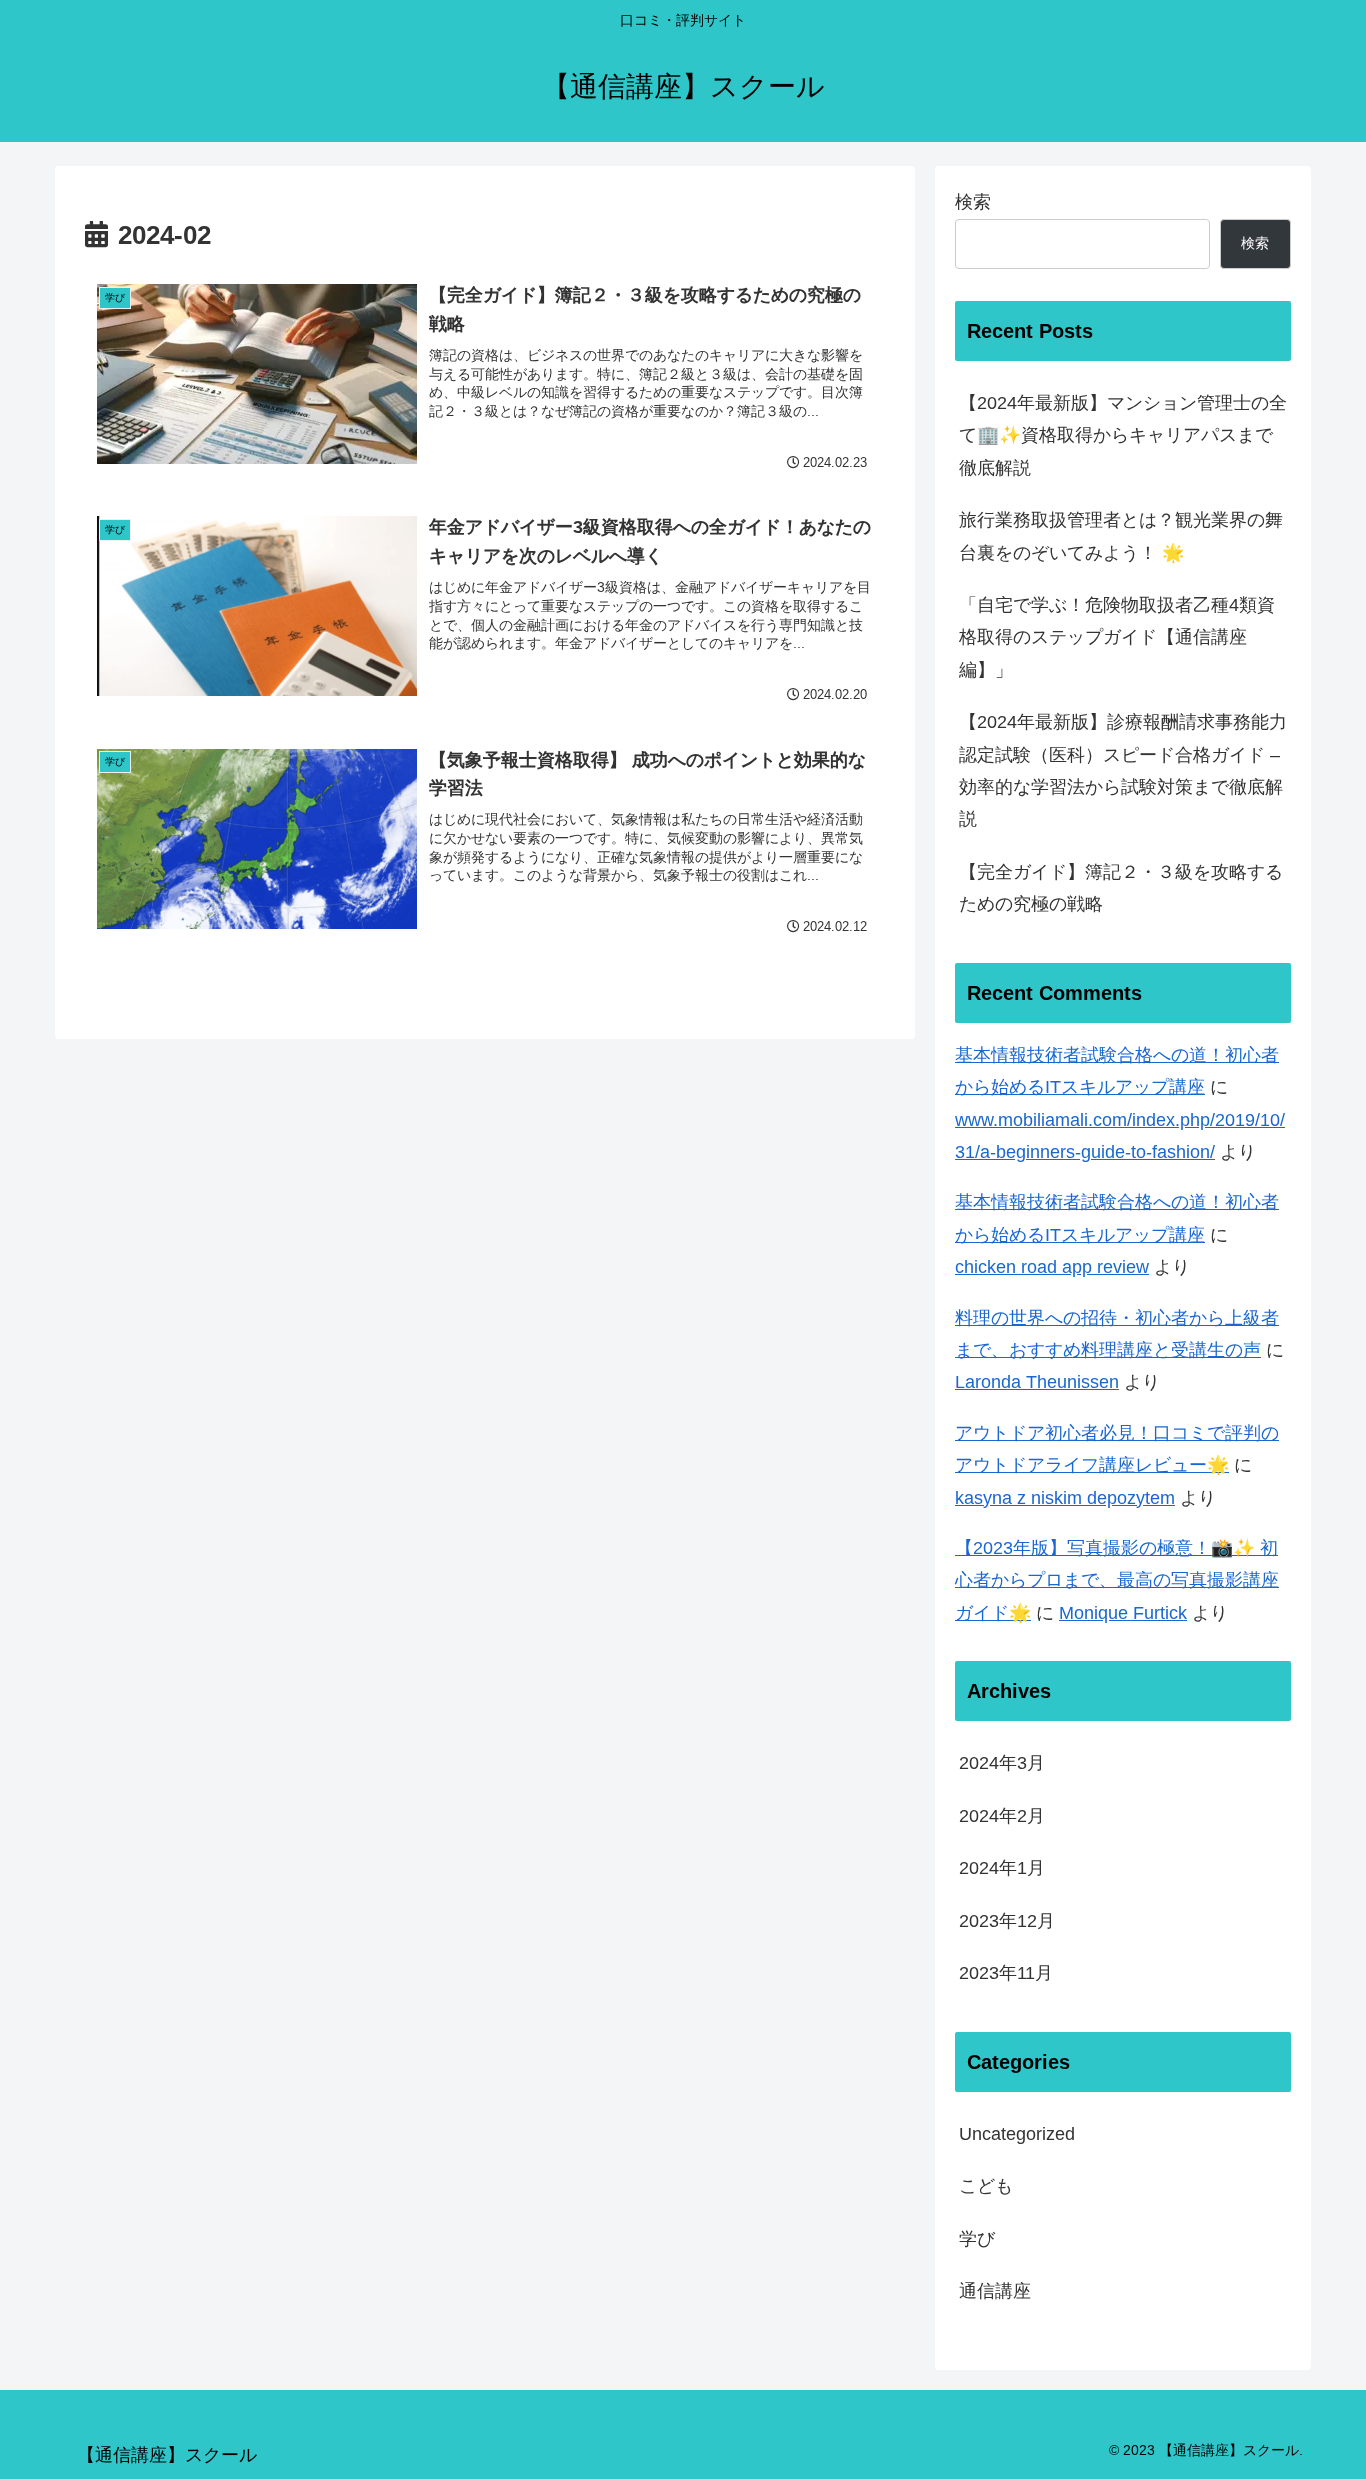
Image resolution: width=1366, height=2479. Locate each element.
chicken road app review (1052, 1267)
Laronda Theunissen (1037, 1382)
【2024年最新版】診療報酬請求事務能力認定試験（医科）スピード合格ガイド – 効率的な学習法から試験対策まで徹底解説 (1123, 770)
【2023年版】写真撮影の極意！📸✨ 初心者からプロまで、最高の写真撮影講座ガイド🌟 (1117, 1580)
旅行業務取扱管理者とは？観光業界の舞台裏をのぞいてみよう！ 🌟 (1121, 536)
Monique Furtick (1123, 1613)
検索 (973, 202)
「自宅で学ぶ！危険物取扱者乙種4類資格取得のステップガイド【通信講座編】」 (1117, 637)
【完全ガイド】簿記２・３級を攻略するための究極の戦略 (1121, 888)
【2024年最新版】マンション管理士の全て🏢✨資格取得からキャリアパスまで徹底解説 (1123, 435)
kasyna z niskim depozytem (1065, 1498)
